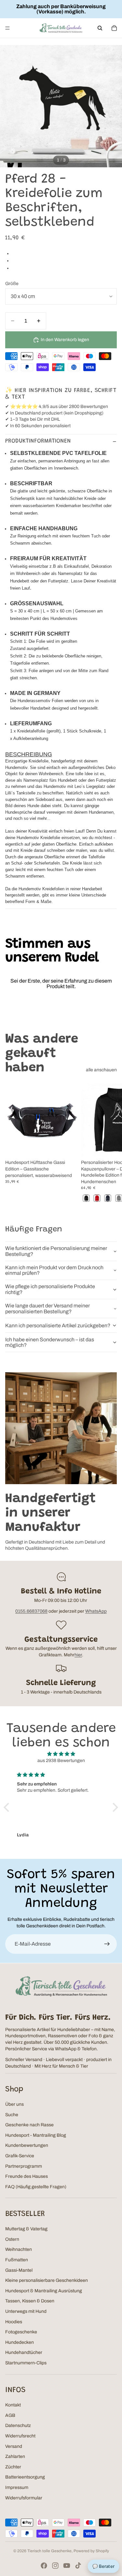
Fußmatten (17, 2260)
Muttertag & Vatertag (26, 2229)
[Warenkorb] (114, 28)
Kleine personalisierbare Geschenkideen (47, 2280)
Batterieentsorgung (25, 2477)
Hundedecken (20, 2342)
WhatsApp (96, 1611)
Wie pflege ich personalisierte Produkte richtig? (50, 1289)
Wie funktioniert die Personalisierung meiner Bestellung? (56, 1251)
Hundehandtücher (24, 2352)
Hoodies (14, 2322)
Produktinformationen (38, 441)
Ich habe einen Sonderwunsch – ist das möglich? (50, 1342)
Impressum (17, 2487)
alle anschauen (101, 1070)
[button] (8, 1807)
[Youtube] (67, 2566)
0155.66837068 (31, 1611)
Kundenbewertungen (27, 2145)
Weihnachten (19, 2249)
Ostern (12, 2239)
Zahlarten (15, 2456)
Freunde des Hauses (27, 2176)
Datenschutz (18, 2425)
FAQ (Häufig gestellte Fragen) (36, 2187)
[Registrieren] (107, 1944)
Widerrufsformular (24, 2498)
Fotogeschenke (21, 2332)
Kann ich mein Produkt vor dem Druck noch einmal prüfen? (54, 1270)
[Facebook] (44, 2566)
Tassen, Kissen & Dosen (30, 2301)
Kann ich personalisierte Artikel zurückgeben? (58, 1326)
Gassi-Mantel (19, 2270)
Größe (12, 284)
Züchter (13, 2467)
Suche (12, 2115)
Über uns (14, 2104)
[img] (61, 1754)
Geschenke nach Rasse (29, 2125)
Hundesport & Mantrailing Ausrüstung (44, 2291)
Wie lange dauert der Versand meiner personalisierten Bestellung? (47, 1309)
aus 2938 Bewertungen (61, 1761)
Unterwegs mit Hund (26, 2311)
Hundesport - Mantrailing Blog (36, 2135)
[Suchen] (100, 28)
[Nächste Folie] (110, 1143)
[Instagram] (55, 2566)
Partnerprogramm (24, 2166)
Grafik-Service (20, 2156)
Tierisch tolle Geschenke (49, 2551)
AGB (10, 2415)
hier (78, 1655)
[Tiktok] (78, 2566)
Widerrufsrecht (20, 2436)
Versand (14, 2446)
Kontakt (13, 2405)
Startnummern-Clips (26, 2363)
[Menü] (7, 28)
